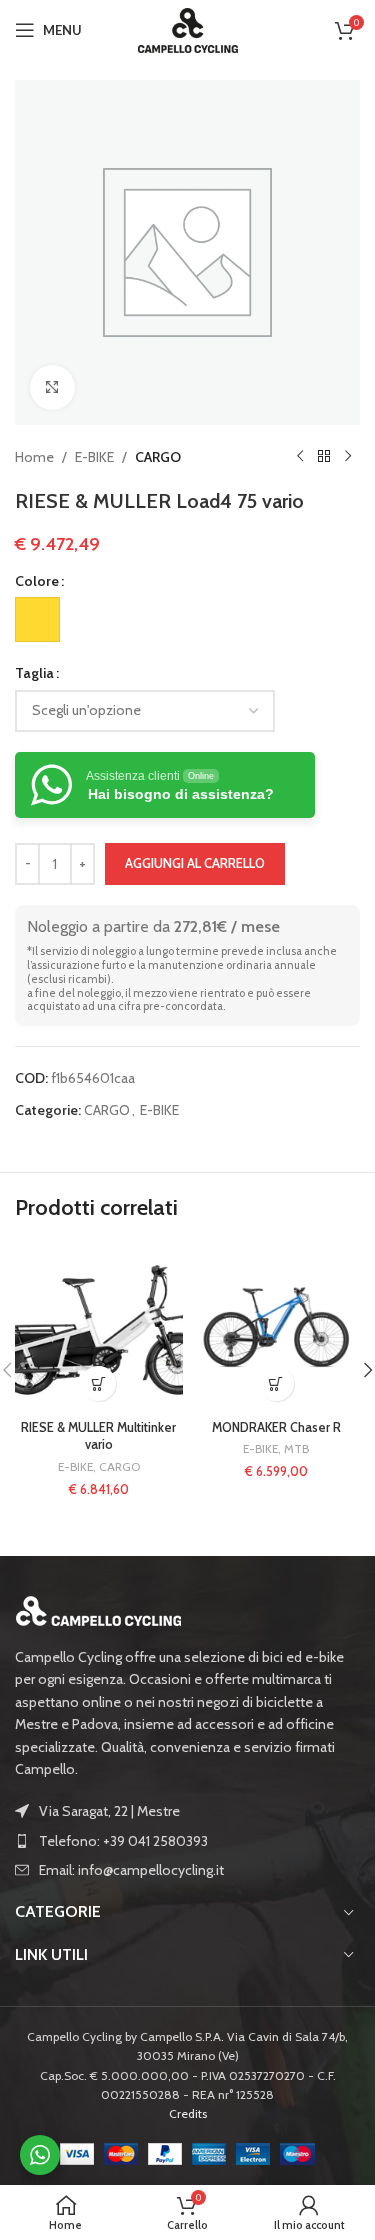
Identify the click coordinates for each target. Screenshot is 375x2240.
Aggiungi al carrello (195, 863)
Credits (188, 2113)
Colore (37, 581)
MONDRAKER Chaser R (276, 1427)
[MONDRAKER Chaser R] (277, 1328)
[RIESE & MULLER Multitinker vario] (99, 1328)
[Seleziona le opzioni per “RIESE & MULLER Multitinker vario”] (98, 1383)
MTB (296, 1448)
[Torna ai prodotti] (324, 457)
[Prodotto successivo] (348, 457)
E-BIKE (94, 457)
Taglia (34, 673)
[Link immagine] (99, 1609)
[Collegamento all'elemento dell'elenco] (187, 1841)
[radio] (37, 619)
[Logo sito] (188, 28)
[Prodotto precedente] (300, 457)
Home (34, 457)
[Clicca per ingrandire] (52, 387)
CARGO (158, 457)
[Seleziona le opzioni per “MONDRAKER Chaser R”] (276, 1383)
